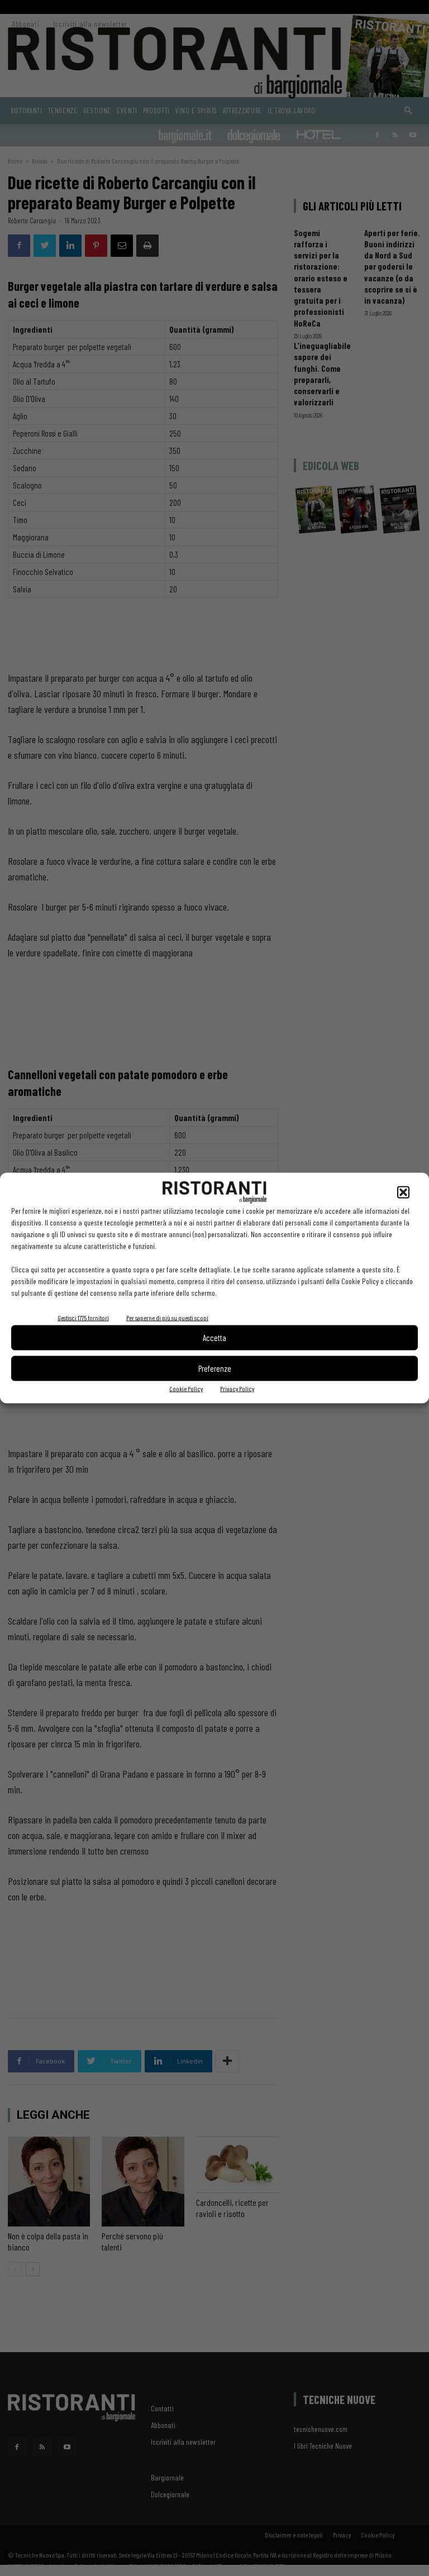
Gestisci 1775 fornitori (83, 1317)
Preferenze (215, 1368)
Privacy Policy (237, 1388)
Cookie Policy (186, 1388)
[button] (403, 1192)
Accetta (214, 1338)
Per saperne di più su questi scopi (167, 1317)
